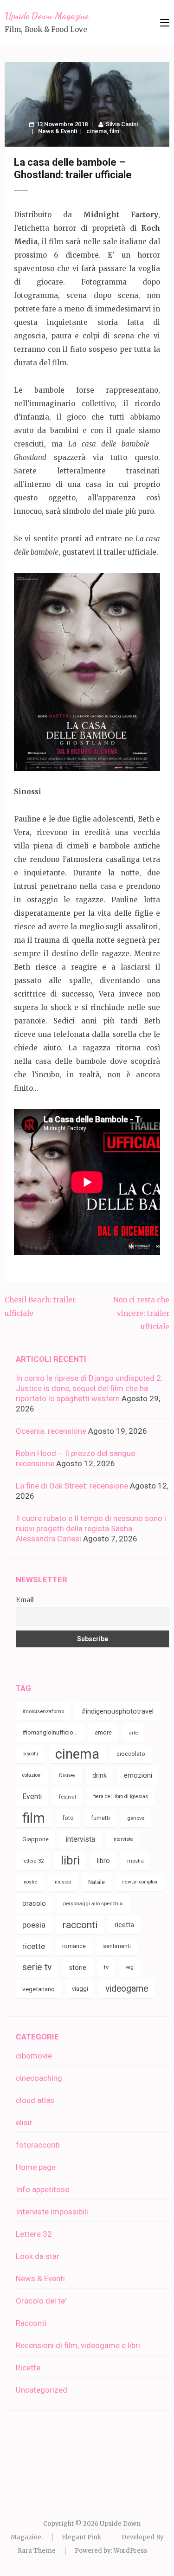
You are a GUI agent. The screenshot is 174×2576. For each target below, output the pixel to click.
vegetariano (39, 1989)
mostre (30, 1882)
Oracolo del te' (41, 2301)
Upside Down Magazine (46, 16)
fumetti (100, 1818)
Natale (97, 1882)
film (114, 131)
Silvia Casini (122, 124)
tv (106, 1967)
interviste (123, 1839)
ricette (34, 1946)
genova (136, 1818)
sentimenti (117, 1946)
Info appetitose (42, 2189)
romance (74, 1946)
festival (68, 1797)
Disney (67, 1775)
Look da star (38, 2256)
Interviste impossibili (52, 2212)
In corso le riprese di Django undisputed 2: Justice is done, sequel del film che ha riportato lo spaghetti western (89, 1388)
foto (68, 1818)
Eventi (32, 1796)
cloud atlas (35, 2100)
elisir (24, 2123)
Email (25, 1600)
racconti (80, 1925)
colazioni (32, 1775)
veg (130, 1967)
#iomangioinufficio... (50, 1732)
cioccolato (131, 1754)
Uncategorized (42, 2390)
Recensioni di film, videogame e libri (78, 2345)
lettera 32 (33, 1861)
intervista (81, 1839)
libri (70, 1861)
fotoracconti (38, 2145)
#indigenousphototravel (117, 1711)
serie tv (37, 1967)
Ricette (28, 2368)
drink (100, 1775)
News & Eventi (58, 131)
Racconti (31, 2323)
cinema (97, 131)
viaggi (80, 1989)
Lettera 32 (34, 2234)
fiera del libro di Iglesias (121, 1796)
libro (103, 1861)
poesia (34, 1925)
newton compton (140, 1882)
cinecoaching (39, 2078)
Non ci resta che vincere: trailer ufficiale (141, 1313)
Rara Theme (37, 2551)
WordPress (130, 2551)
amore (103, 1732)
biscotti (30, 1754)
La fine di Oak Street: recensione (72, 1486)
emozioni (138, 1775)
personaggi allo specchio (93, 1903)
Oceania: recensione (51, 1431)
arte (133, 1733)
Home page (36, 2167)
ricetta (124, 1925)
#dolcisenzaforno (43, 1711)
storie (78, 1968)
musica (63, 1882)
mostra (135, 1861)
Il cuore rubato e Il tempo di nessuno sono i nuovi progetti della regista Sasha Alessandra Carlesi (91, 1528)
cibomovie (34, 2056)
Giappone (35, 1839)
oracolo (34, 1903)
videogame (127, 1989)
